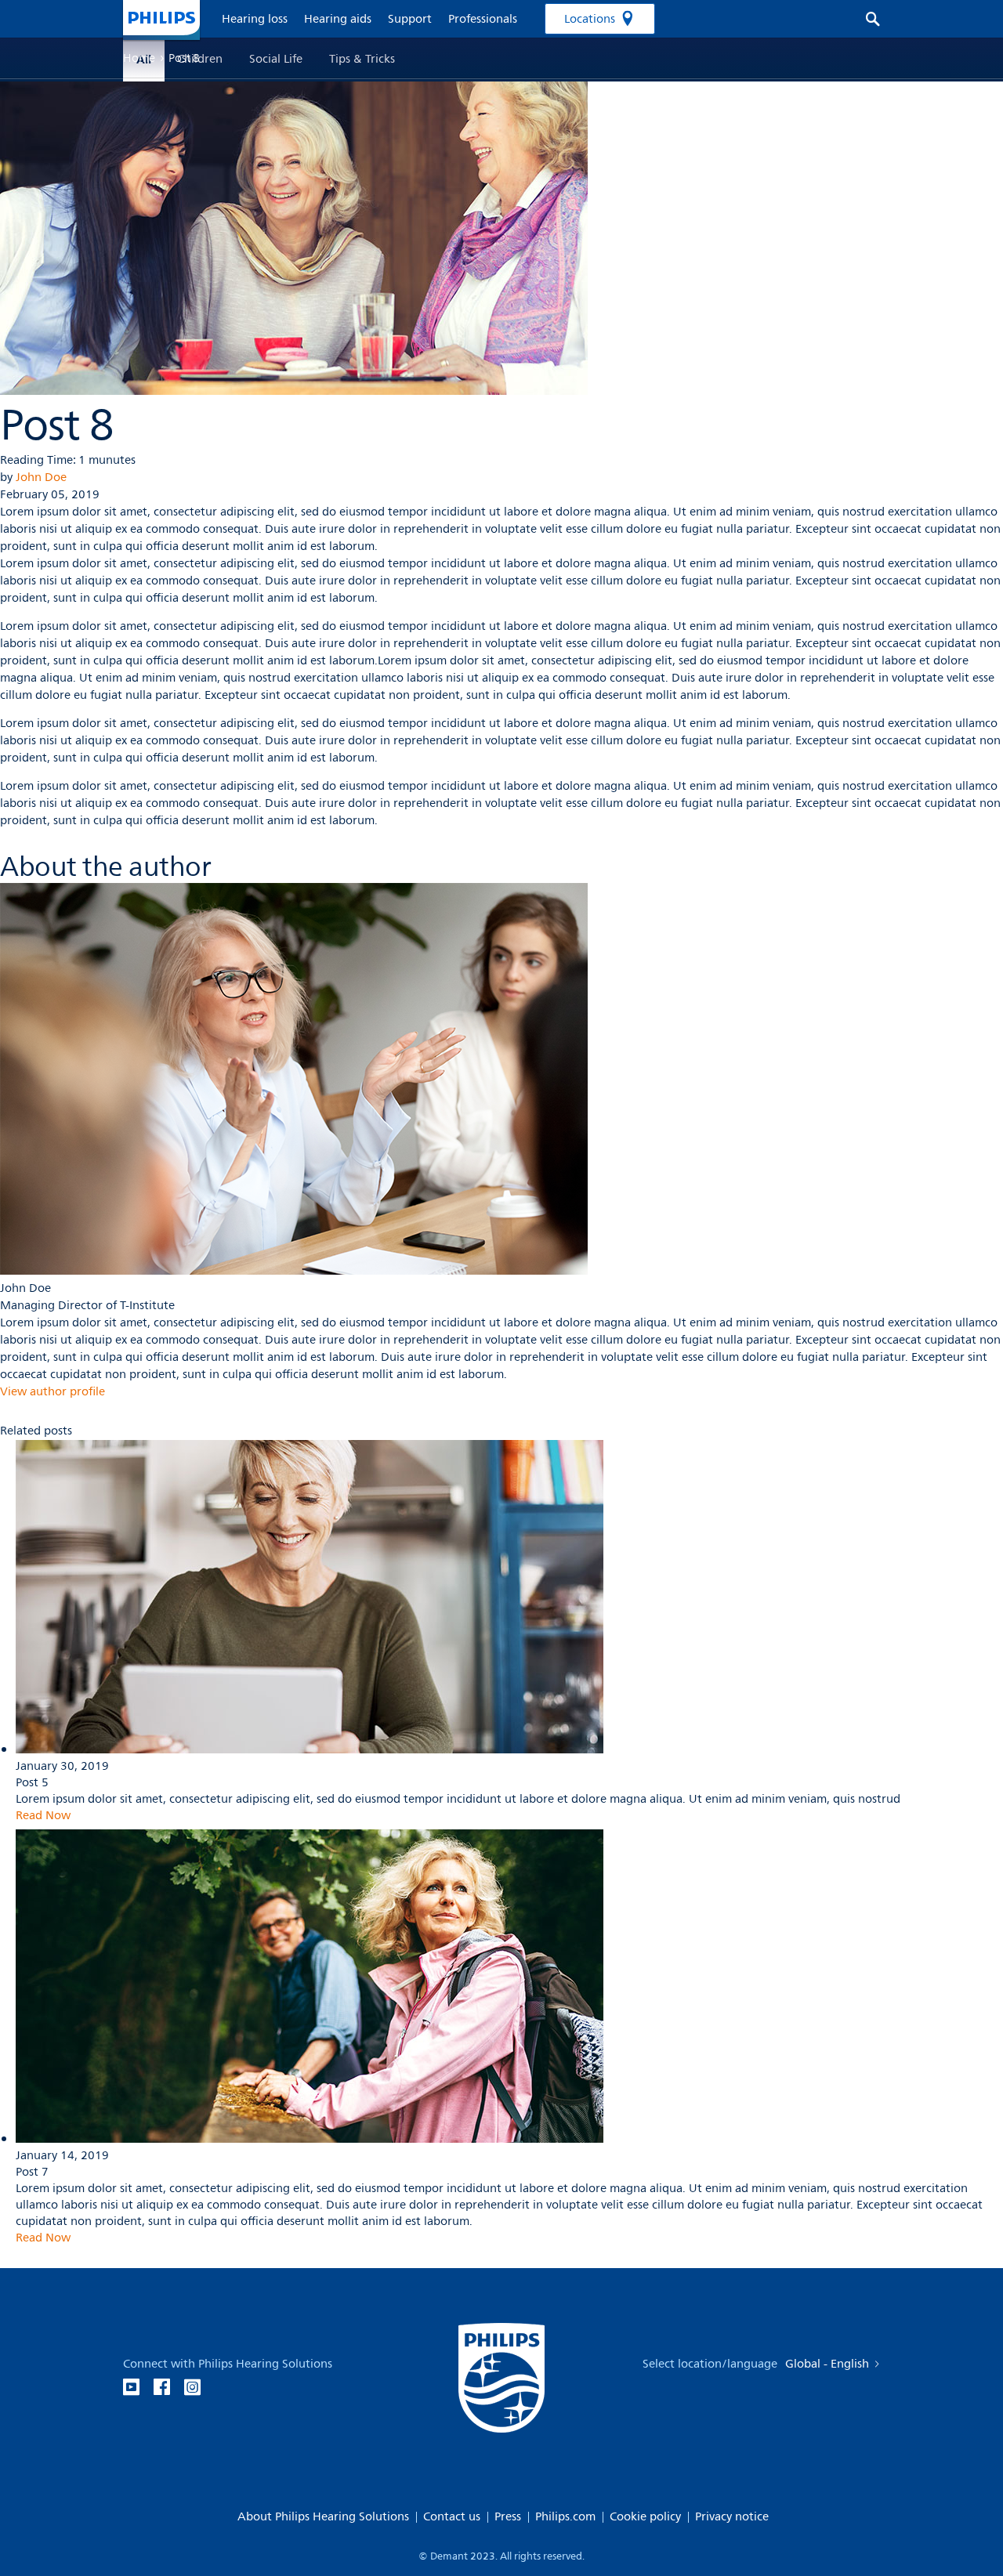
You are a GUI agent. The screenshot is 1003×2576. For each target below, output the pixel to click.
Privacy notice (732, 2517)
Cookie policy (645, 2517)
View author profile (53, 1392)
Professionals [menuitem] (483, 19)
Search (865, 19)
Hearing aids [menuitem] (338, 19)
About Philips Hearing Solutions (323, 2517)
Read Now (43, 1816)
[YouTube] (131, 2388)
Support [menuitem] (410, 19)
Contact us (452, 2517)
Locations (590, 19)
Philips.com (565, 2517)
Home (139, 58)
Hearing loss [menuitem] (255, 19)
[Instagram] (192, 2388)
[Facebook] (162, 2388)
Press (508, 2517)
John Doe (41, 478)
